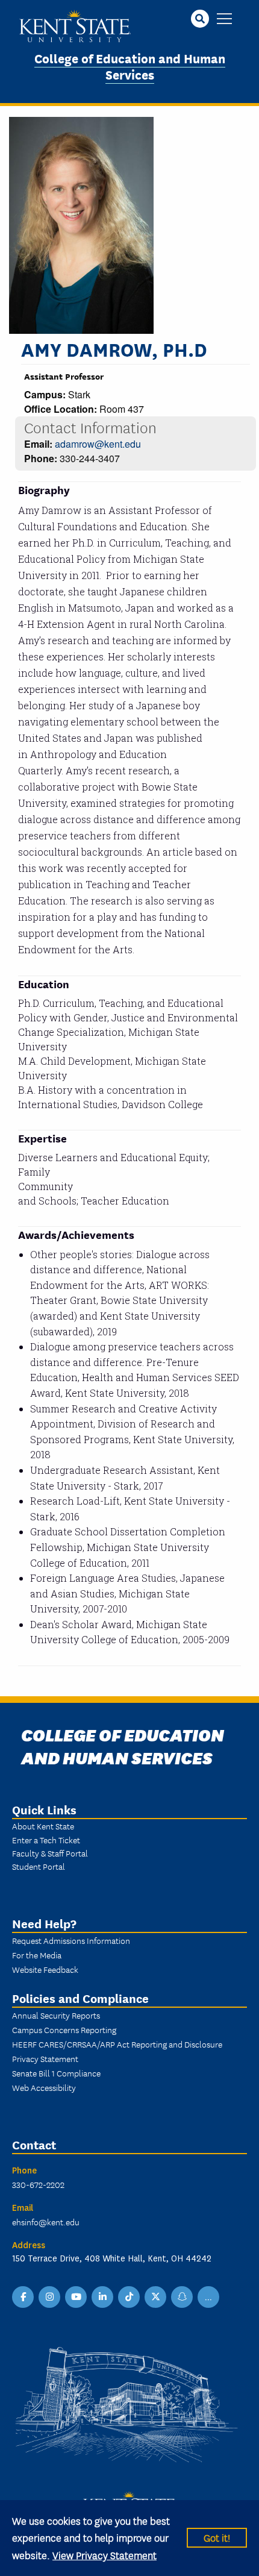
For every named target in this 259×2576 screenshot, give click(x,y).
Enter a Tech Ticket (46, 1840)
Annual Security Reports (56, 2015)
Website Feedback (45, 1969)
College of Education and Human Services (130, 66)
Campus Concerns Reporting (64, 2029)
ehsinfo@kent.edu (46, 2222)
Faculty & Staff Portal (50, 1853)
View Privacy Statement (105, 2555)
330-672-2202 (38, 2184)
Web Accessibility (44, 2087)
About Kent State (43, 1826)
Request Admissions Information (71, 1940)
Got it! (217, 2537)
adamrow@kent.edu (98, 444)
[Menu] (224, 20)
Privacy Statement (45, 2058)
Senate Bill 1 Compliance (56, 2073)
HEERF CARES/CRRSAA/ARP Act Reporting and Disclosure (117, 2044)
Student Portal (39, 1866)
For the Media (37, 1955)
